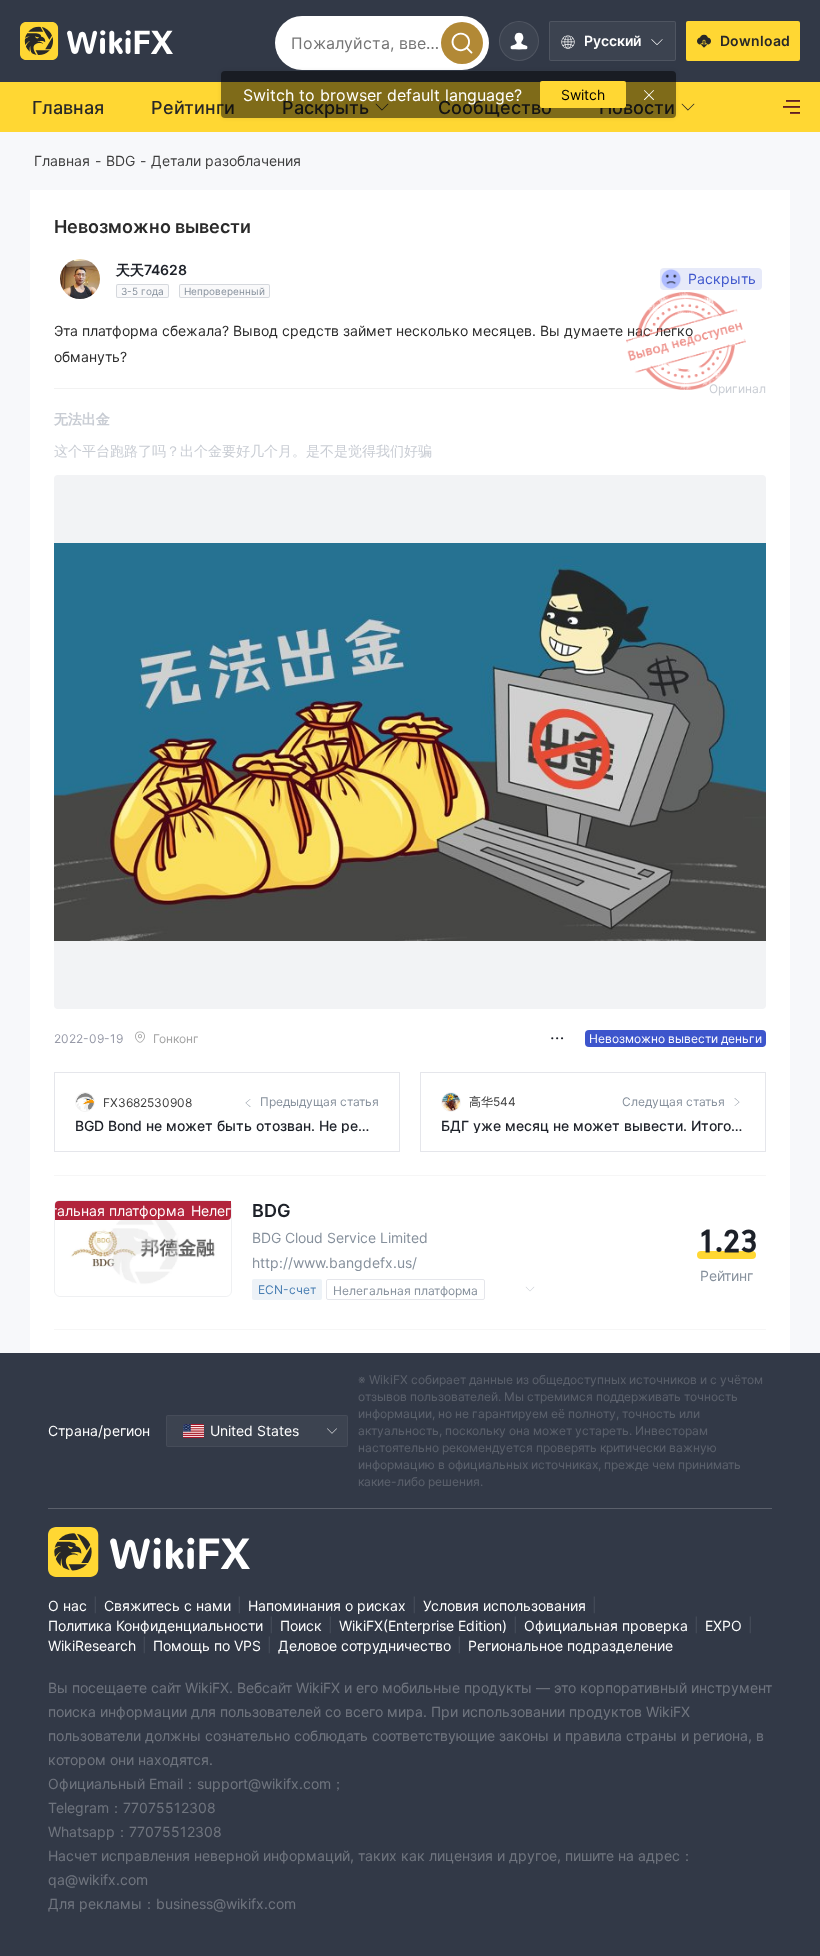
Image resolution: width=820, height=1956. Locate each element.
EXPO (723, 1625)
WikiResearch (92, 1645)
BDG (120, 160)
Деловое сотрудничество (364, 1645)
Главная (62, 160)
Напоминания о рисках (327, 1605)
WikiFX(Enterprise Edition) (423, 1625)
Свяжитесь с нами (167, 1605)
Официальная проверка (606, 1625)
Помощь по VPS (207, 1645)
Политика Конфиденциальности (155, 1625)
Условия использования (504, 1605)
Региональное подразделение (570, 1645)
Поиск (301, 1625)
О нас (67, 1605)
